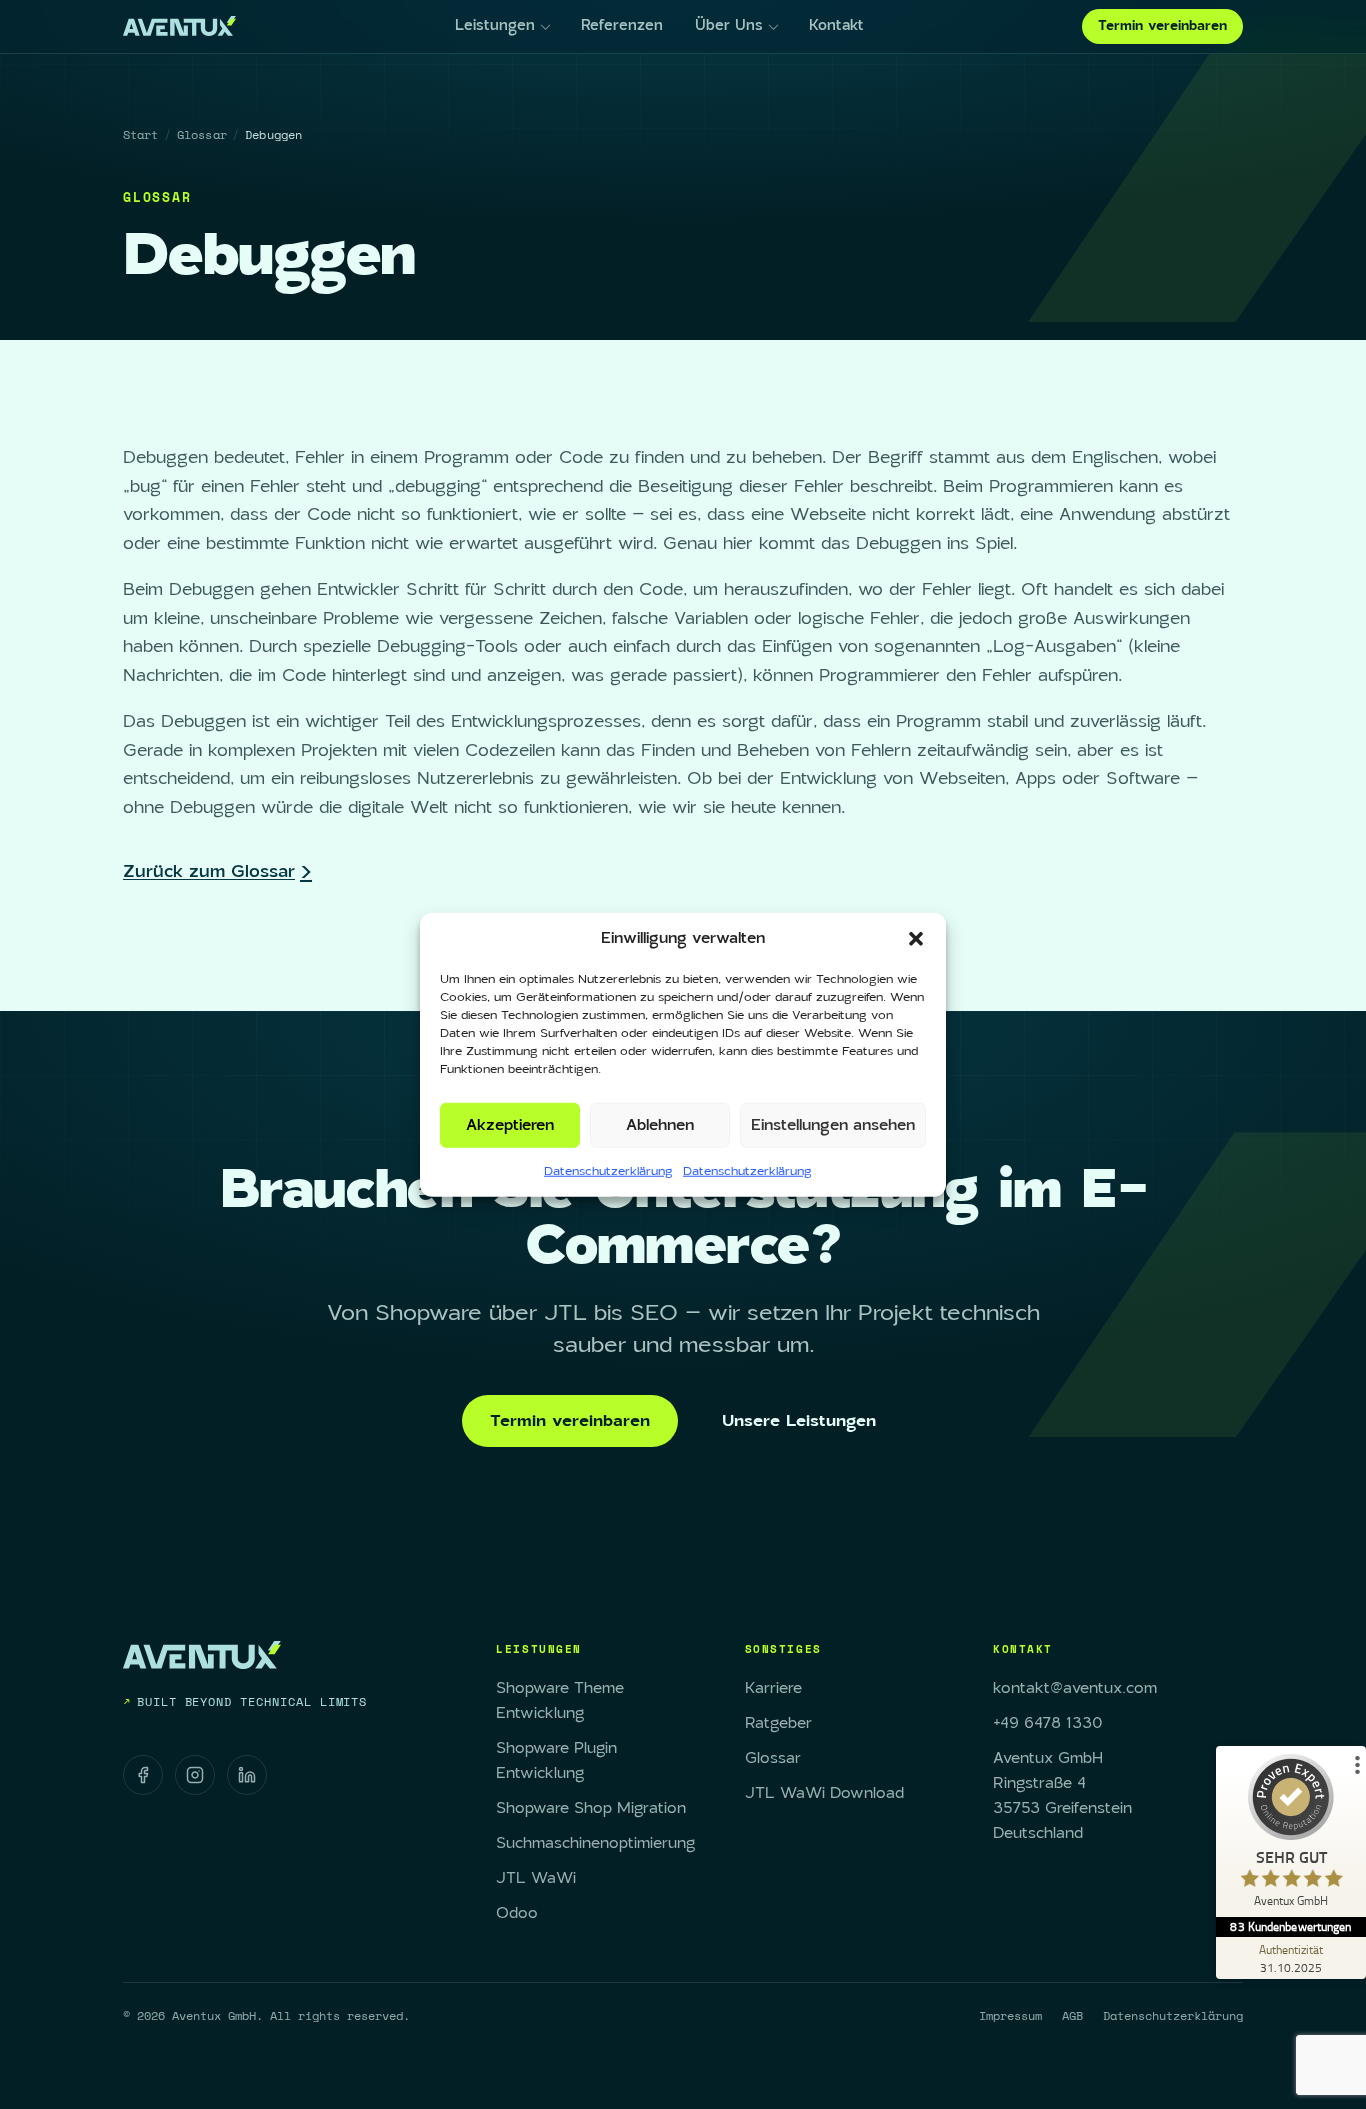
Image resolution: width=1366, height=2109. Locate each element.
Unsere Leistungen (799, 1421)
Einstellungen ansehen (833, 1124)
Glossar (202, 135)
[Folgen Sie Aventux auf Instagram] (195, 1775)
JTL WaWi (536, 1878)
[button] (916, 939)
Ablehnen (660, 1124)
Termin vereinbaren (1162, 26)
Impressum (1010, 2015)
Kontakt (836, 26)
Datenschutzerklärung (608, 1171)
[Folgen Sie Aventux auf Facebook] (143, 1775)
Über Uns (729, 26)
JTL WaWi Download (824, 1793)
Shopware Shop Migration (591, 1808)
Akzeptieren (510, 1124)
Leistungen (495, 26)
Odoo (517, 1913)
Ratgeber (778, 1723)
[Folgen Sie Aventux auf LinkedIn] (247, 1775)
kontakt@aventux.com (1075, 1688)
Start (141, 135)
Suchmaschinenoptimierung (595, 1843)
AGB (1072, 2015)
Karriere (773, 1688)
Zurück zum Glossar (209, 872)
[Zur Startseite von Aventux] (179, 26)
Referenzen (622, 26)
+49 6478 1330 (1047, 1723)
